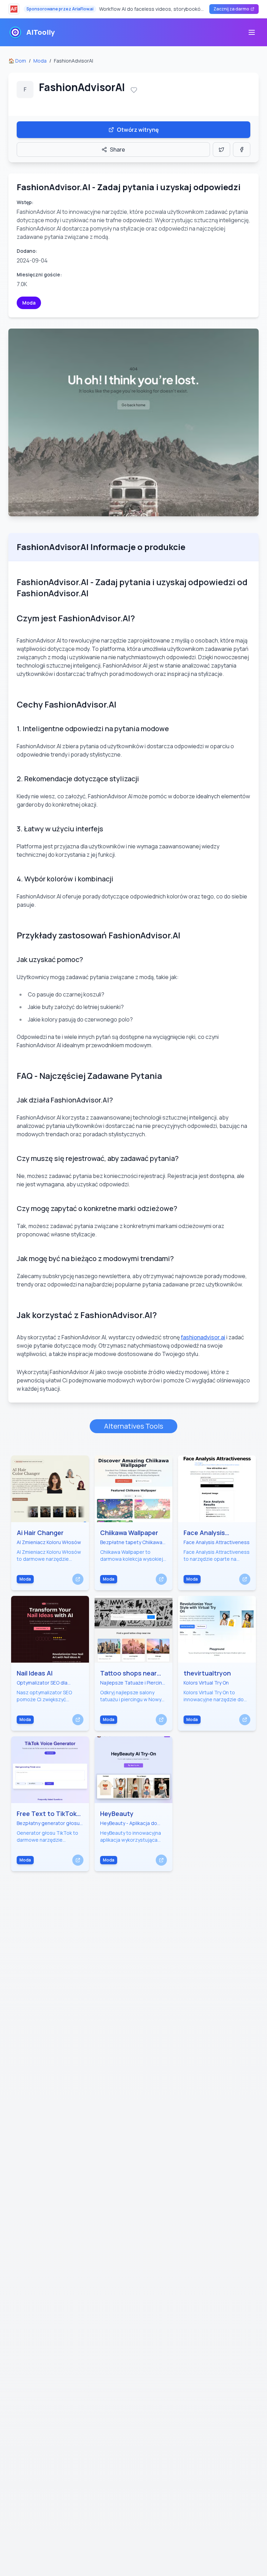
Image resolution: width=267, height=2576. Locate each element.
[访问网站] (78, 1579)
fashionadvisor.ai (203, 1337)
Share (118, 150)
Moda (40, 61)
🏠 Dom (17, 61)
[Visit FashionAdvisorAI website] (133, 422)
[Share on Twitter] (221, 150)
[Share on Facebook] (242, 150)
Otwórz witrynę (138, 130)
